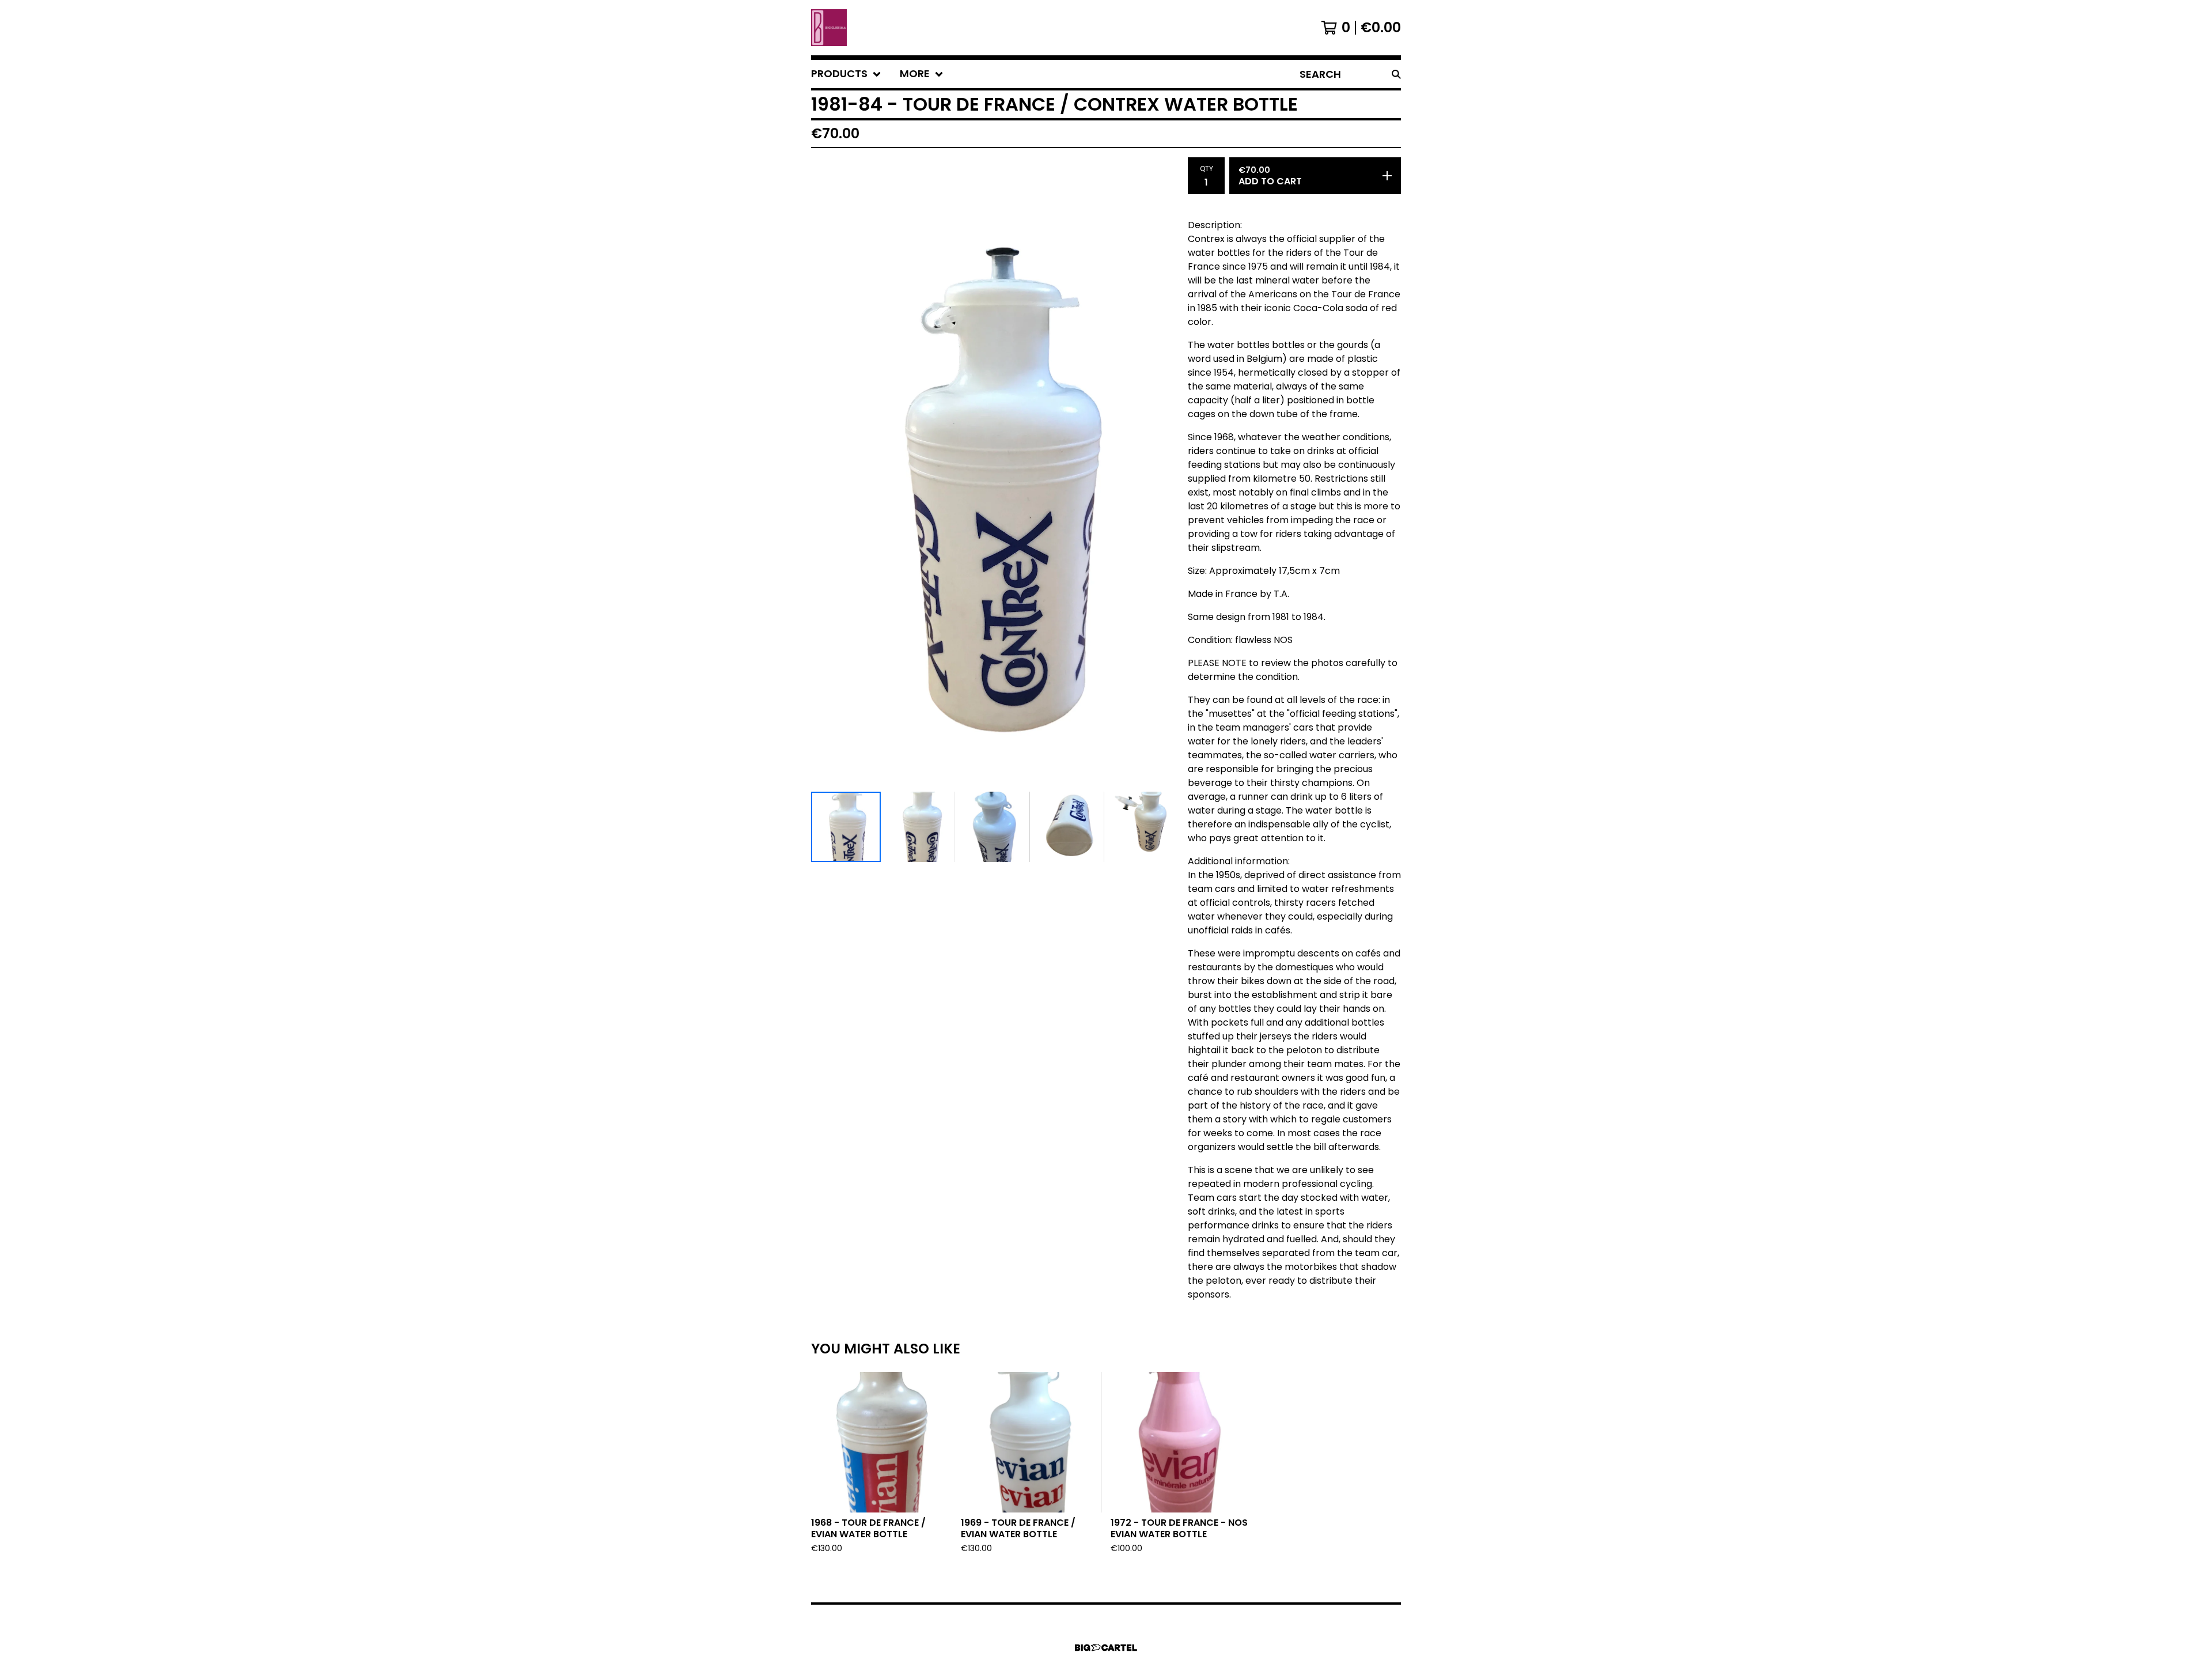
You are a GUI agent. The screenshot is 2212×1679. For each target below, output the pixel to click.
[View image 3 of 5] (995, 827)
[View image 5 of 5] (1144, 827)
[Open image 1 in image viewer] (995, 472)
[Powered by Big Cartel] (1106, 1648)
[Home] (829, 28)
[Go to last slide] (827, 472)
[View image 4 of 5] (1069, 827)
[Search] (1396, 74)
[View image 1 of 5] (846, 827)
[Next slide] (1162, 472)
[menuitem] (846, 74)
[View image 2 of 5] (920, 827)
